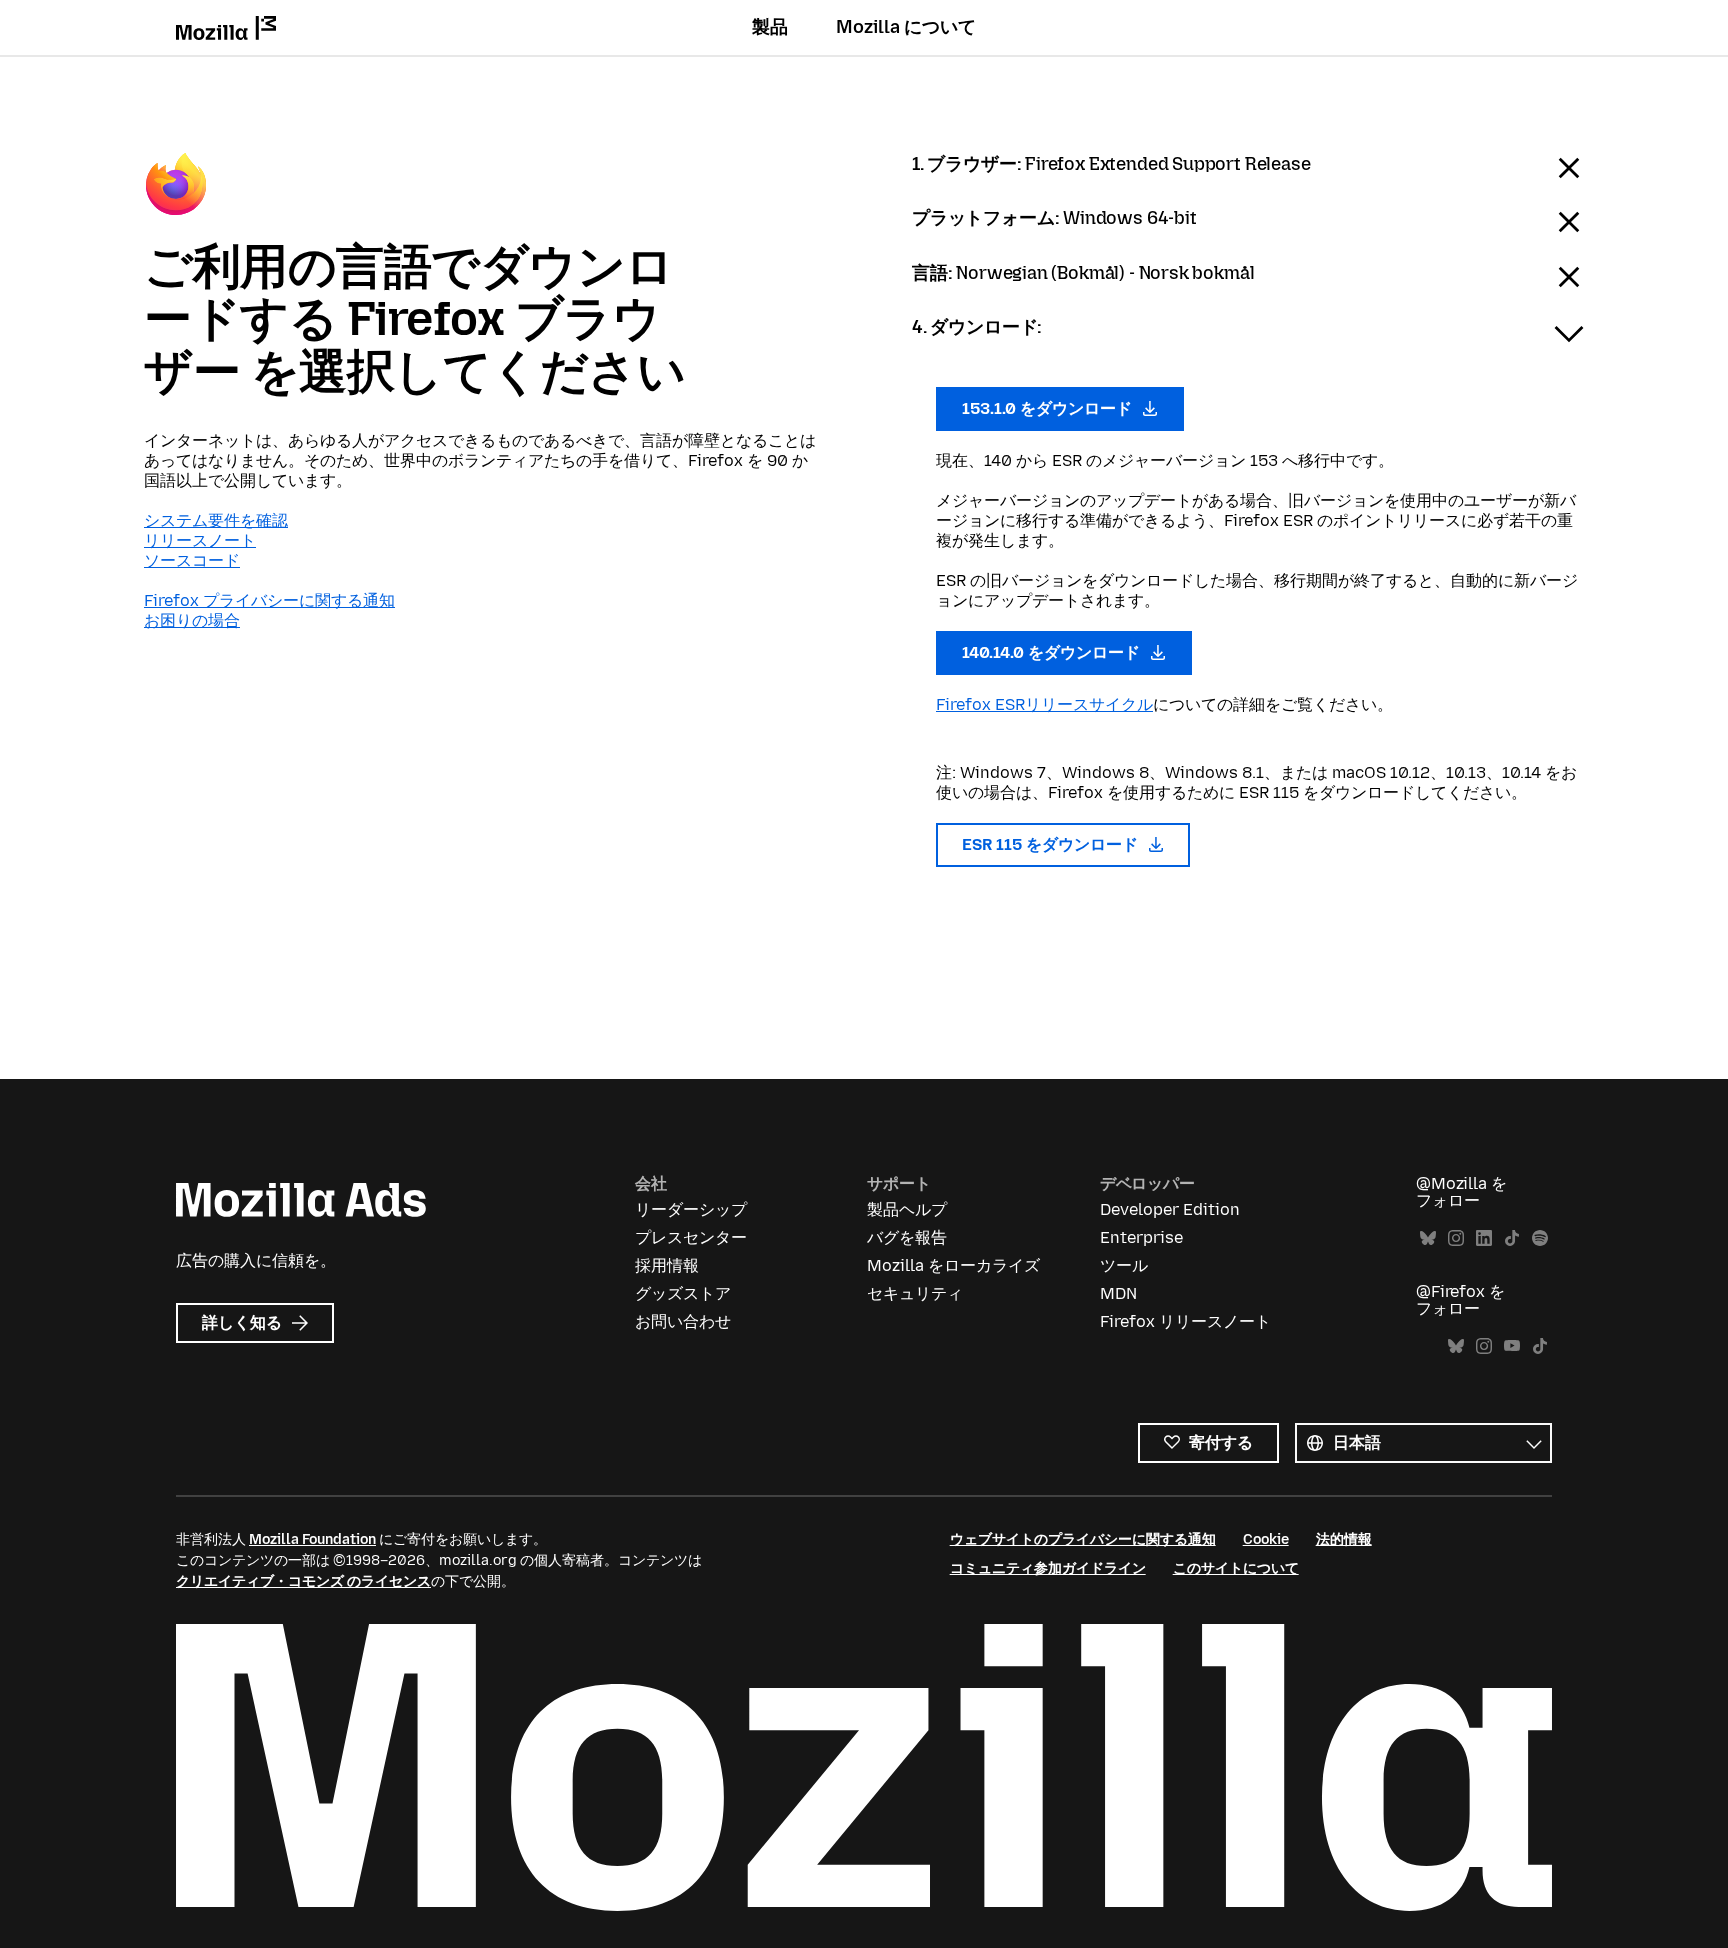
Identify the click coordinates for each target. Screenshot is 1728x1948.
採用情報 (667, 1265)
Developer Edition (1170, 1209)
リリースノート (200, 540)
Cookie (1266, 1539)
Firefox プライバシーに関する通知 (269, 600)
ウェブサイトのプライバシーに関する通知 (1083, 1539)
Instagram (1456, 1238)
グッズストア (683, 1293)
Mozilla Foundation (312, 1539)
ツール (1124, 1265)
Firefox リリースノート (1185, 1321)
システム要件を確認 (216, 520)
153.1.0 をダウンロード (1049, 408)
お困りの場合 (192, 620)
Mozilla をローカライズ (953, 1265)
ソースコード (192, 560)
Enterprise (1141, 1237)
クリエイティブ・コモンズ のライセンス (303, 1581)
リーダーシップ (691, 1209)
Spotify (1540, 1238)
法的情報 (1344, 1539)
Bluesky (1428, 1238)
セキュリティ (915, 1293)
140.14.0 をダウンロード (1053, 652)
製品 (770, 27)
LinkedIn (1484, 1238)
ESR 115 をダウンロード (1052, 844)
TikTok (1512, 1238)
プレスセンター (691, 1237)
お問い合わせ (683, 1321)
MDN (1118, 1293)
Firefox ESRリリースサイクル (1044, 704)
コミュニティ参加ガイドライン (1048, 1568)
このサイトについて (1236, 1568)
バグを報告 (907, 1237)
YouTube (1512, 1346)
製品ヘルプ (907, 1209)
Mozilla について (906, 27)
